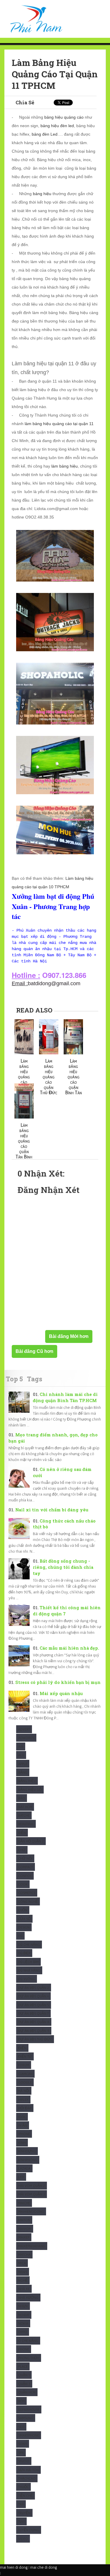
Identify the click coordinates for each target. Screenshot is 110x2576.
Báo (22, 1798)
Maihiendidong (31, 2211)
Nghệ (23, 2280)
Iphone (24, 2134)
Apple (23, 1764)
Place (23, 2366)
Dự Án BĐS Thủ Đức (35, 2039)
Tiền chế (26, 2496)
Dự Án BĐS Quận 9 (34, 2031)
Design (24, 1927)
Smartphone (29, 2435)
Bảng (23, 1772)
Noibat (24, 2315)
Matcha (24, 2254)
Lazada (24, 2168)
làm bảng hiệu (65, 466)
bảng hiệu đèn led (57, 126)
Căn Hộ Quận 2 (31, 1841)
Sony (23, 2444)
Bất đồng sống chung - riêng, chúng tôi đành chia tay (63, 1567)
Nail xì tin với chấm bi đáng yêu (52, 1510)
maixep (24, 2237)
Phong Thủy (29, 2358)
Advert (24, 1729)
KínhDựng (27, 2151)
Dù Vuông (27, 1979)
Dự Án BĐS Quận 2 (34, 1988)
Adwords (26, 1738)
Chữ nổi (25, 1858)
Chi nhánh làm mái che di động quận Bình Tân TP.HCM (65, 1397)
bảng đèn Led (45, 134)
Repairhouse (29, 2409)
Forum (24, 2065)
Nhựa (23, 2306)
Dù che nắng (29, 1945)
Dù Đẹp (24, 1953)
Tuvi (21, 2521)
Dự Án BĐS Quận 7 (33, 2013)
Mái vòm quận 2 (32, 2186)
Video (23, 2539)
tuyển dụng (29, 2530)
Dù (20, 1936)
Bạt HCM (25, 1807)
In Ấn (23, 2125)
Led (21, 2177)
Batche (24, 1815)
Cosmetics (27, 1893)
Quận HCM (27, 2392)
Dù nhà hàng (29, 1970)
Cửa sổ (24, 1919)
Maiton (24, 2220)
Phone (24, 2349)
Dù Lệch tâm (28, 1962)
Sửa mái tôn (28, 2470)
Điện (22, 2048)
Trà (21, 2504)
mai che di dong (44, 2567)
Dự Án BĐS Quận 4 (33, 1996)
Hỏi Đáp (25, 2108)
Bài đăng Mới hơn (69, 1336)
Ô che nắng (28, 2341)
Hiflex (23, 2100)
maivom (25, 2229)
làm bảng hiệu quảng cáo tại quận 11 (59, 424)
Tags (35, 1379)
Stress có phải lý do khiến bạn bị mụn (58, 1682)
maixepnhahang (32, 2246)
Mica (22, 2263)
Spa (21, 2453)
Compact (26, 1867)
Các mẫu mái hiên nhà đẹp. (69, 1648)
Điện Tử (25, 2056)
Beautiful (26, 1824)
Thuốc (23, 2487)
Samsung (26, 2418)
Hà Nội (24, 2091)
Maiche (24, 2203)
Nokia (23, 2323)
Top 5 (14, 1379)
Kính (22, 2143)
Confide (25, 1876)
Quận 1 (24, 2375)
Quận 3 (24, 2384)
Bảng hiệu (27, 1781)
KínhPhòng (28, 2160)
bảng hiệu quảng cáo (64, 117)
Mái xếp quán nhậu (61, 1693)
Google (25, 2082)
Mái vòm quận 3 (32, 2194)
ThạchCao (27, 2478)
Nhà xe (24, 2289)
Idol (22, 2117)
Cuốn (23, 1910)
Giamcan (25, 2074)
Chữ (22, 1850)
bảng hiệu (42, 194)
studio (24, 2461)
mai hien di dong (14, 2567)
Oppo (23, 2332)
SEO (21, 2427)
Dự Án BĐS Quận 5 (34, 2005)
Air (21, 1746)
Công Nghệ (28, 1901)
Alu (21, 1755)
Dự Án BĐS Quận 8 (34, 2022)
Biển (22, 1833)
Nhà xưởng (28, 2298)
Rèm (21, 2401)
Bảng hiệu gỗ (30, 1790)
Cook (23, 1884)
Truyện (24, 2513)
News (23, 2272)
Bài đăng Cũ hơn (34, 1351)
